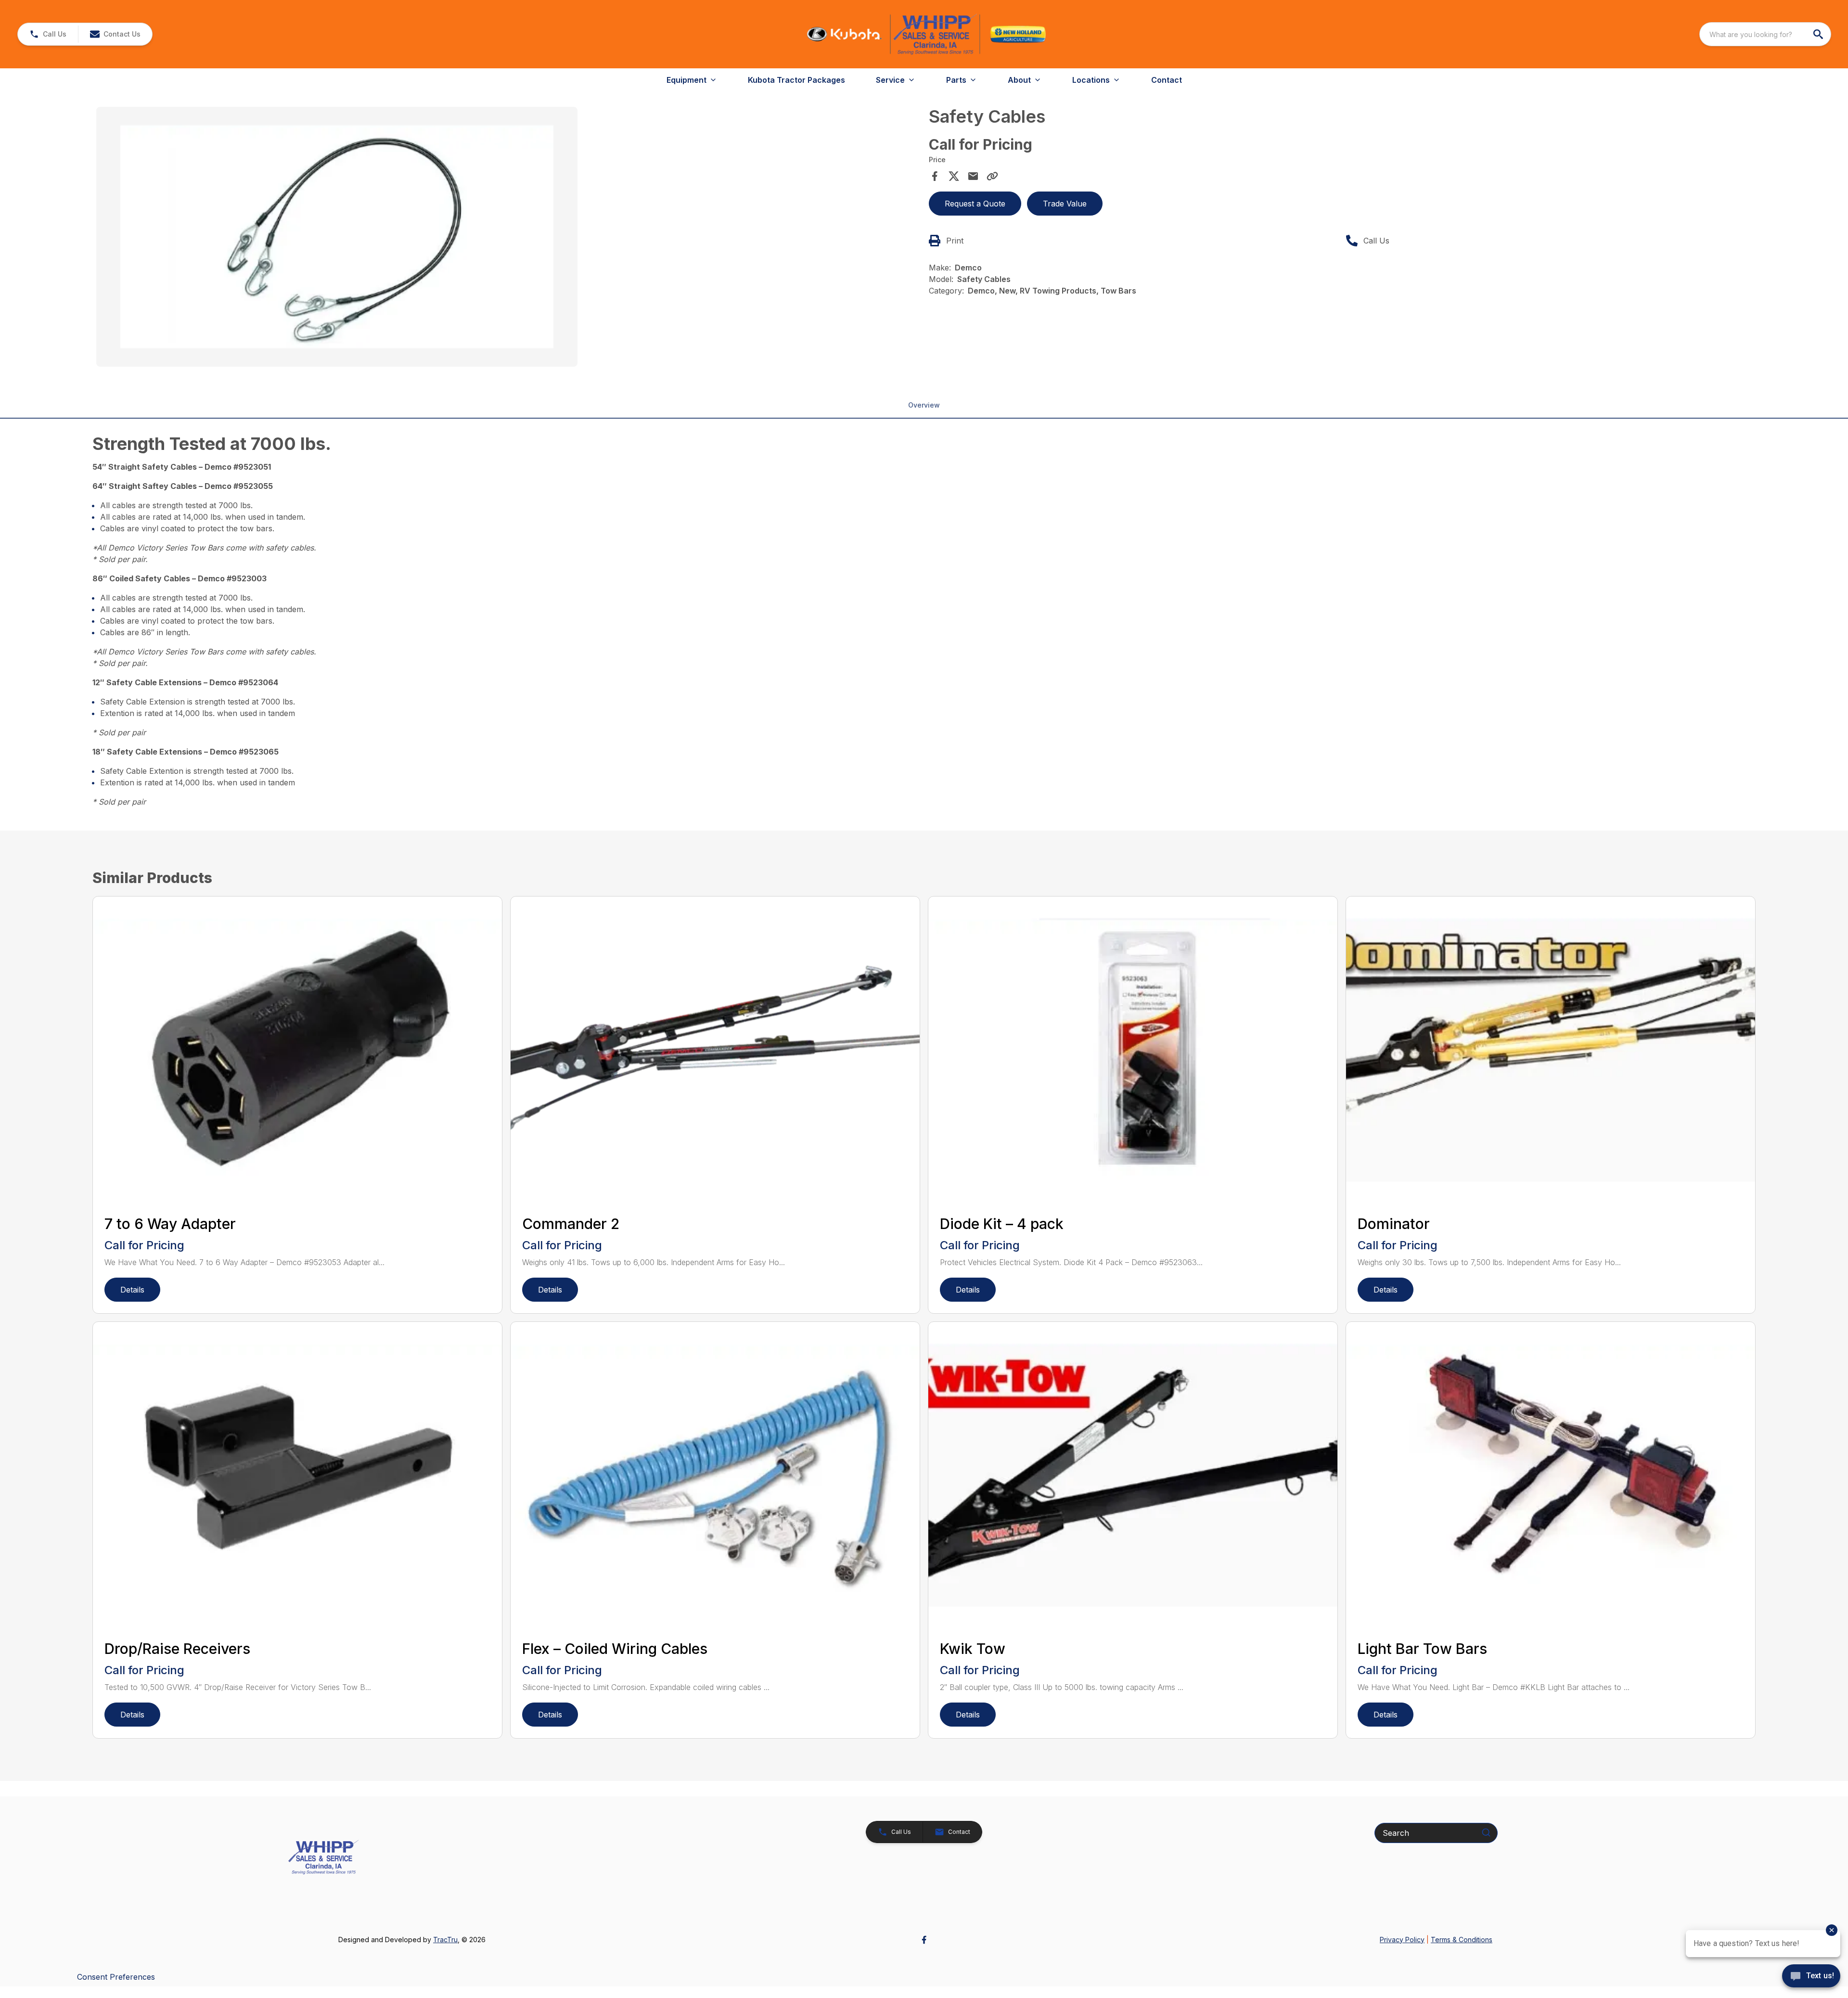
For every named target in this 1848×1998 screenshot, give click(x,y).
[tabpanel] (508, 238)
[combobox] (1765, 34)
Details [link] (132, 1290)
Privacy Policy (1402, 1940)
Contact (1167, 80)
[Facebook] (924, 1940)
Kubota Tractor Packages (796, 80)
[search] (1819, 34)
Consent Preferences (116, 1977)
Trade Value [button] (1065, 204)
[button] (48, 34)
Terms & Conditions (1462, 1940)
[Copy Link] (992, 176)
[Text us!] (1811, 1977)
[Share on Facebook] (935, 176)
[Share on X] (954, 176)
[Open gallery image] (337, 237)
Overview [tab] (924, 405)
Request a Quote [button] (975, 204)
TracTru (445, 1940)
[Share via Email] (973, 176)
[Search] (1486, 1832)
